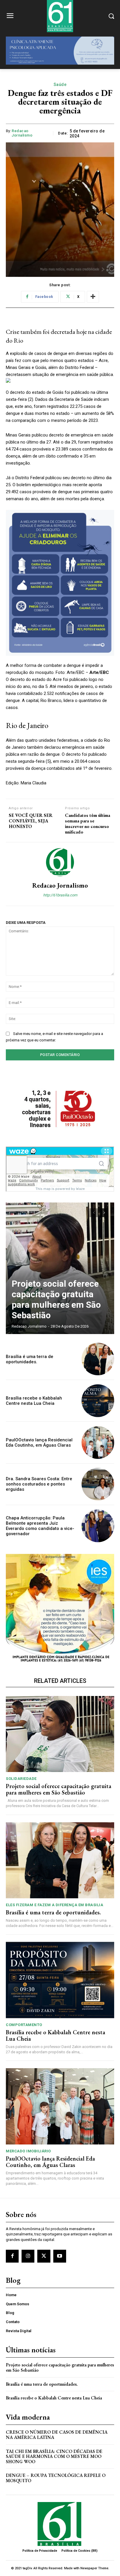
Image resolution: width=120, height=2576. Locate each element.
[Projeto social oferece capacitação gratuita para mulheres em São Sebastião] (60, 1268)
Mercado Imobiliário (28, 2151)
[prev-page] (94, 1213)
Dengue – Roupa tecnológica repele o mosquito (56, 2478)
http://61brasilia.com (60, 895)
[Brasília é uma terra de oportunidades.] (98, 1359)
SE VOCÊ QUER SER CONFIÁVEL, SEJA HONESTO (31, 821)
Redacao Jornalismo (22, 133)
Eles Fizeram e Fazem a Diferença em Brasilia (54, 1905)
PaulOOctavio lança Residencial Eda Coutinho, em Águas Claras (39, 1443)
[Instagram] (28, 2256)
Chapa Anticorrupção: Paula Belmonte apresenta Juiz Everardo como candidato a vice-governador (40, 1526)
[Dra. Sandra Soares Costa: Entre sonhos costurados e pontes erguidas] (98, 1484)
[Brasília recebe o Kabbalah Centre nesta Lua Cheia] (98, 1401)
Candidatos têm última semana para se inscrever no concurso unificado (88, 824)
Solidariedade (21, 1779)
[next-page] (104, 1213)
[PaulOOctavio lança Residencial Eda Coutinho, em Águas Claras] (98, 1443)
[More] (93, 297)
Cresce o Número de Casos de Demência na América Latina (57, 2435)
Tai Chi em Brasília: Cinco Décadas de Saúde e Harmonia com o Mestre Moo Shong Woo (54, 2456)
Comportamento (24, 2025)
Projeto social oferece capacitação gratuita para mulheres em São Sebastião (56, 1299)
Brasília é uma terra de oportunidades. (30, 1359)
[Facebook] (12, 2256)
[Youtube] (60, 2256)
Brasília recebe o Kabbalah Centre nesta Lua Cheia (34, 1401)
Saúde (60, 84)
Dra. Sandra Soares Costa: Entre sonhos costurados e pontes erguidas (39, 1484)
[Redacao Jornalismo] (60, 862)
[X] (44, 2256)
